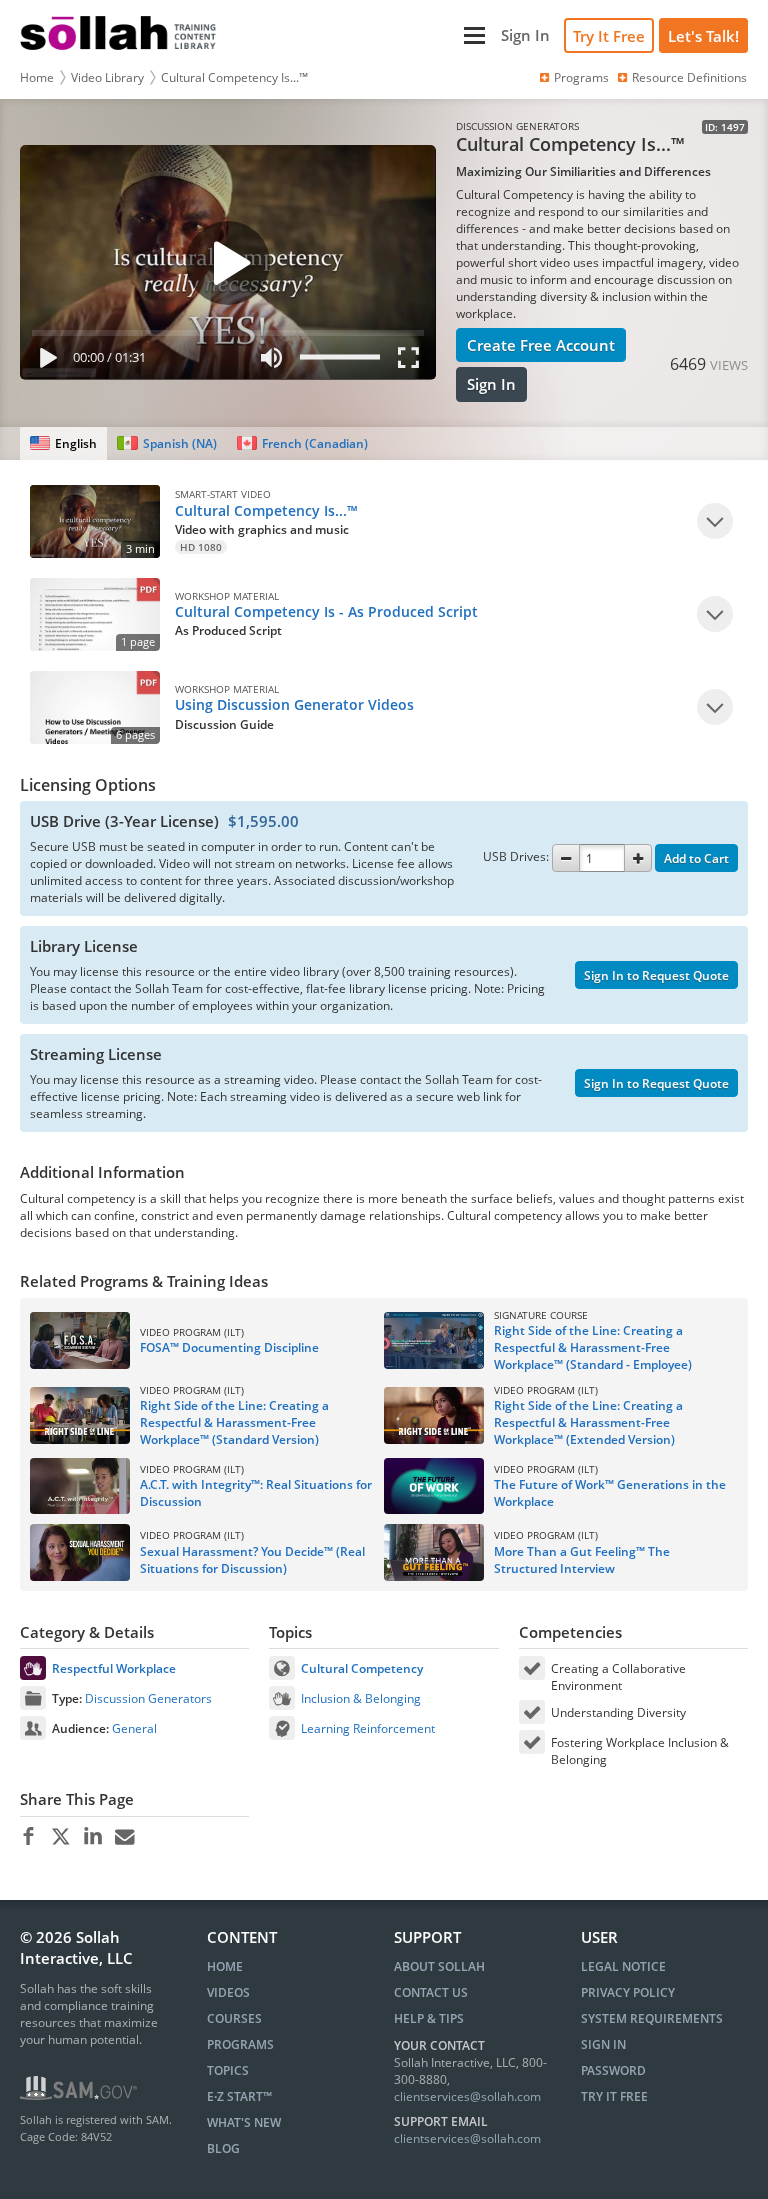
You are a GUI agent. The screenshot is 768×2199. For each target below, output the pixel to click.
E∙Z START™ (239, 2096)
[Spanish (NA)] (166, 443)
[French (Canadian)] (302, 443)
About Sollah (439, 1966)
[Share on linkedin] (92, 1837)
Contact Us (431, 1992)
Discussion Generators (148, 1698)
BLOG (223, 2148)
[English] (63, 443)
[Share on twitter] (60, 1837)
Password (613, 2070)
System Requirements (652, 2018)
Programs (581, 77)
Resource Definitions (689, 77)
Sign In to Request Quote (656, 975)
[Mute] (271, 361)
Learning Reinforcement (368, 1728)
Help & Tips (429, 2018)
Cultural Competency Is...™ (234, 77)
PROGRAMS (240, 2044)
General (134, 1728)
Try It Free (609, 36)
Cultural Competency (362, 1668)
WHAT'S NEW (244, 2122)
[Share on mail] (124, 1837)
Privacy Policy (628, 1992)
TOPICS (228, 2070)
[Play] (44, 361)
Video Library (107, 77)
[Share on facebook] (28, 1837)
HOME (225, 1966)
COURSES (234, 2018)
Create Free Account (541, 345)
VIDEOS (228, 1992)
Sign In (491, 384)
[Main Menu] (361, 35)
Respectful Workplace (114, 1668)
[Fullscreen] (413, 361)
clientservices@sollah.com (467, 2096)
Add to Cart (696, 858)
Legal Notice (623, 1966)
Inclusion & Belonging (361, 1698)
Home (37, 77)
